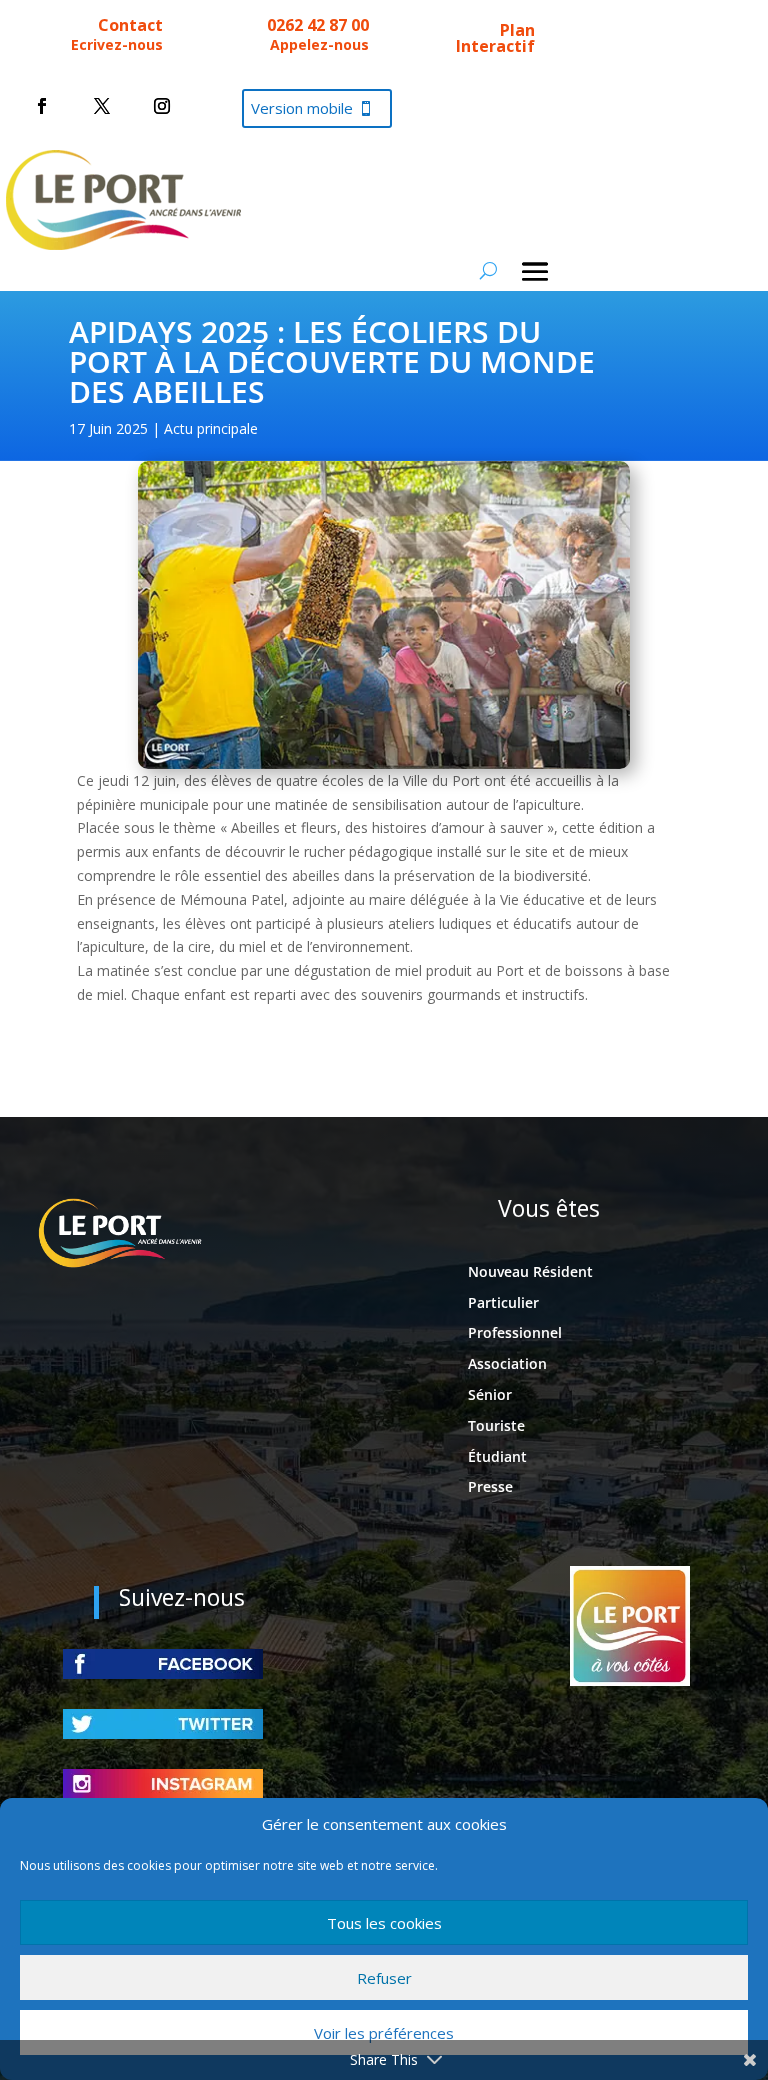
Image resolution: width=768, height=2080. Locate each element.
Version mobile (302, 108)
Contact (130, 25)
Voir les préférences (384, 2033)
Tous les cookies (384, 1923)
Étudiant (497, 1456)
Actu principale (211, 428)
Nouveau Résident (530, 1271)
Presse (490, 1486)
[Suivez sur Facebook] (42, 106)
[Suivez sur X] (102, 106)
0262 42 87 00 (318, 25)
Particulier (503, 1302)
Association (507, 1363)
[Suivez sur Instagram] (162, 106)
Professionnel (515, 1332)
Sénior (490, 1394)
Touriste (496, 1425)
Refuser (384, 1978)
